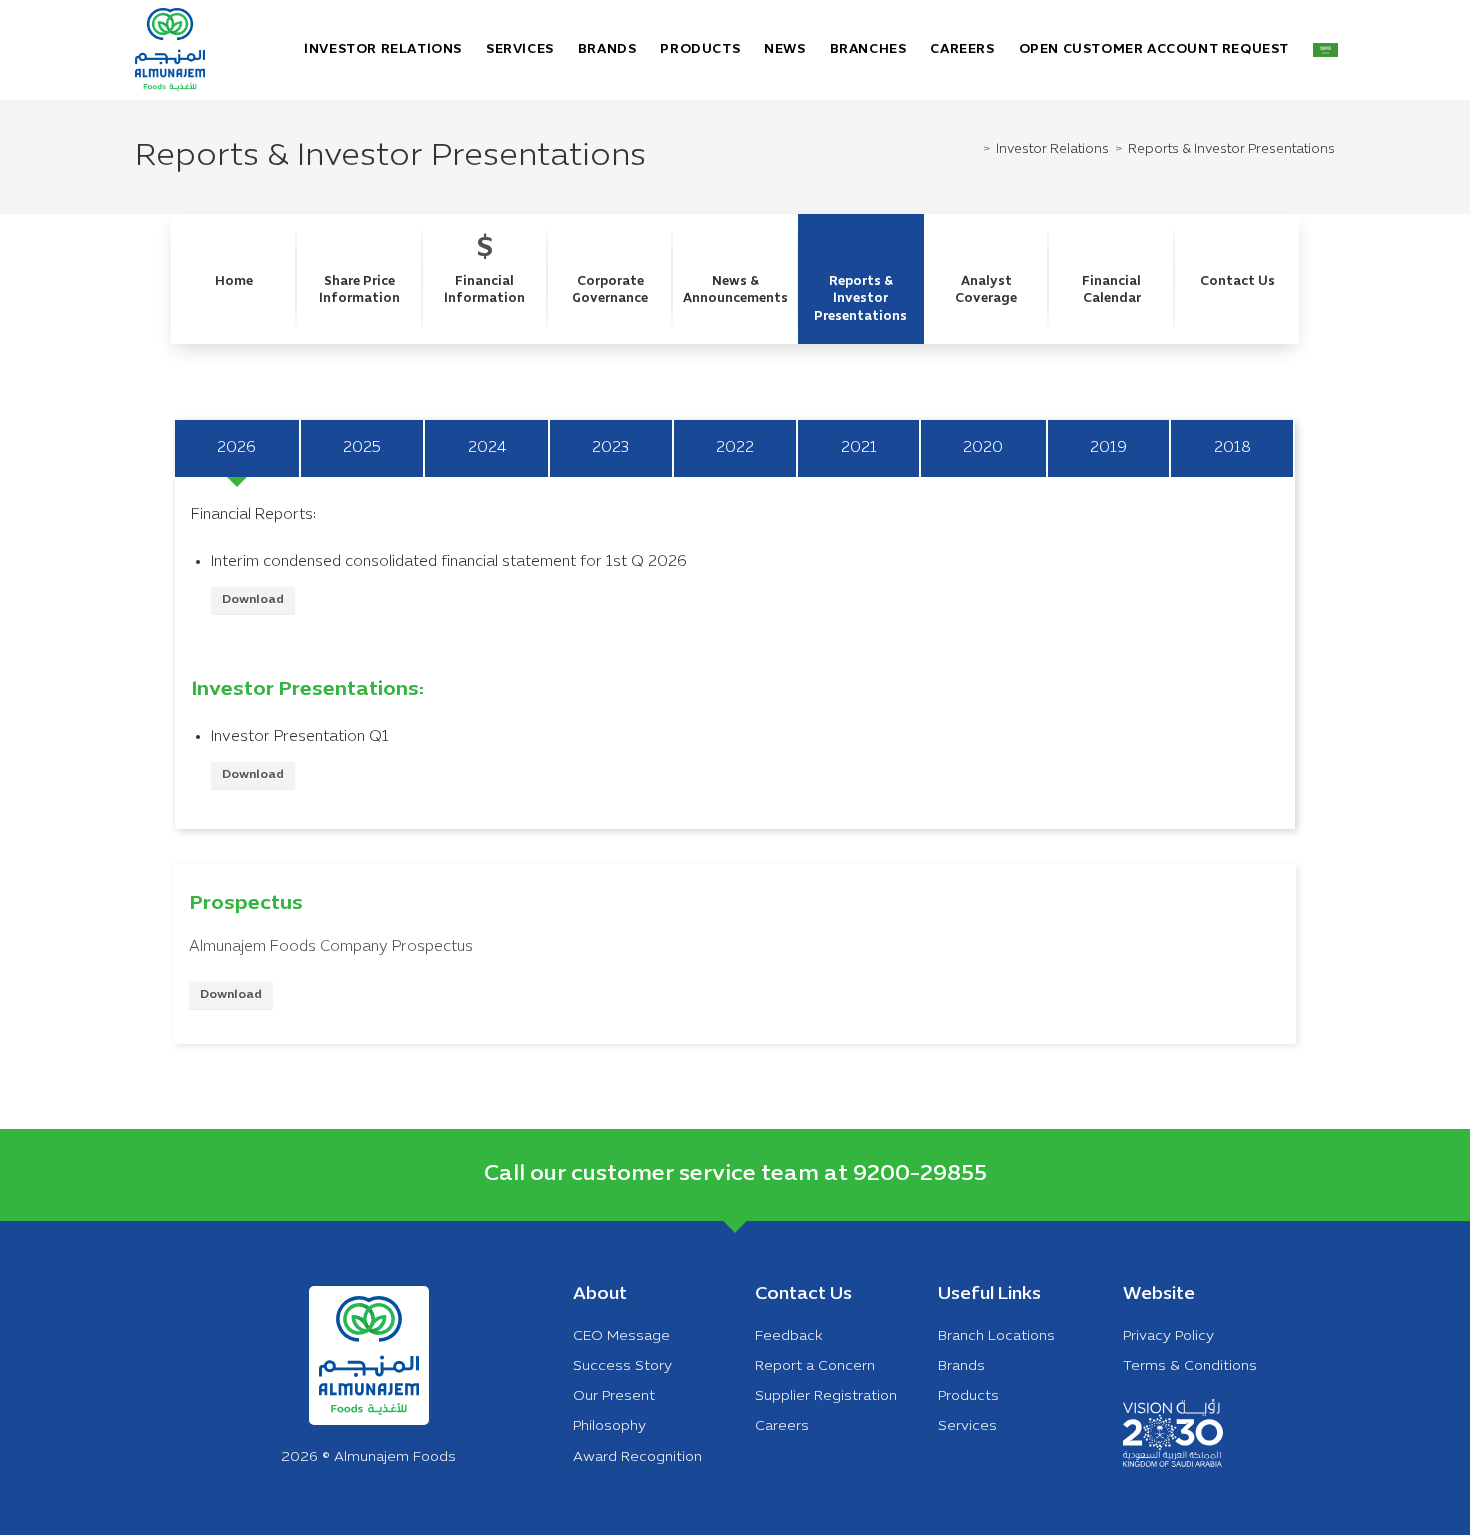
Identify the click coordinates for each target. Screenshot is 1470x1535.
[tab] (238, 448)
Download (253, 600)
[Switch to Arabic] (1325, 50)
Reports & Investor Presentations (1231, 150)
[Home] (975, 150)
